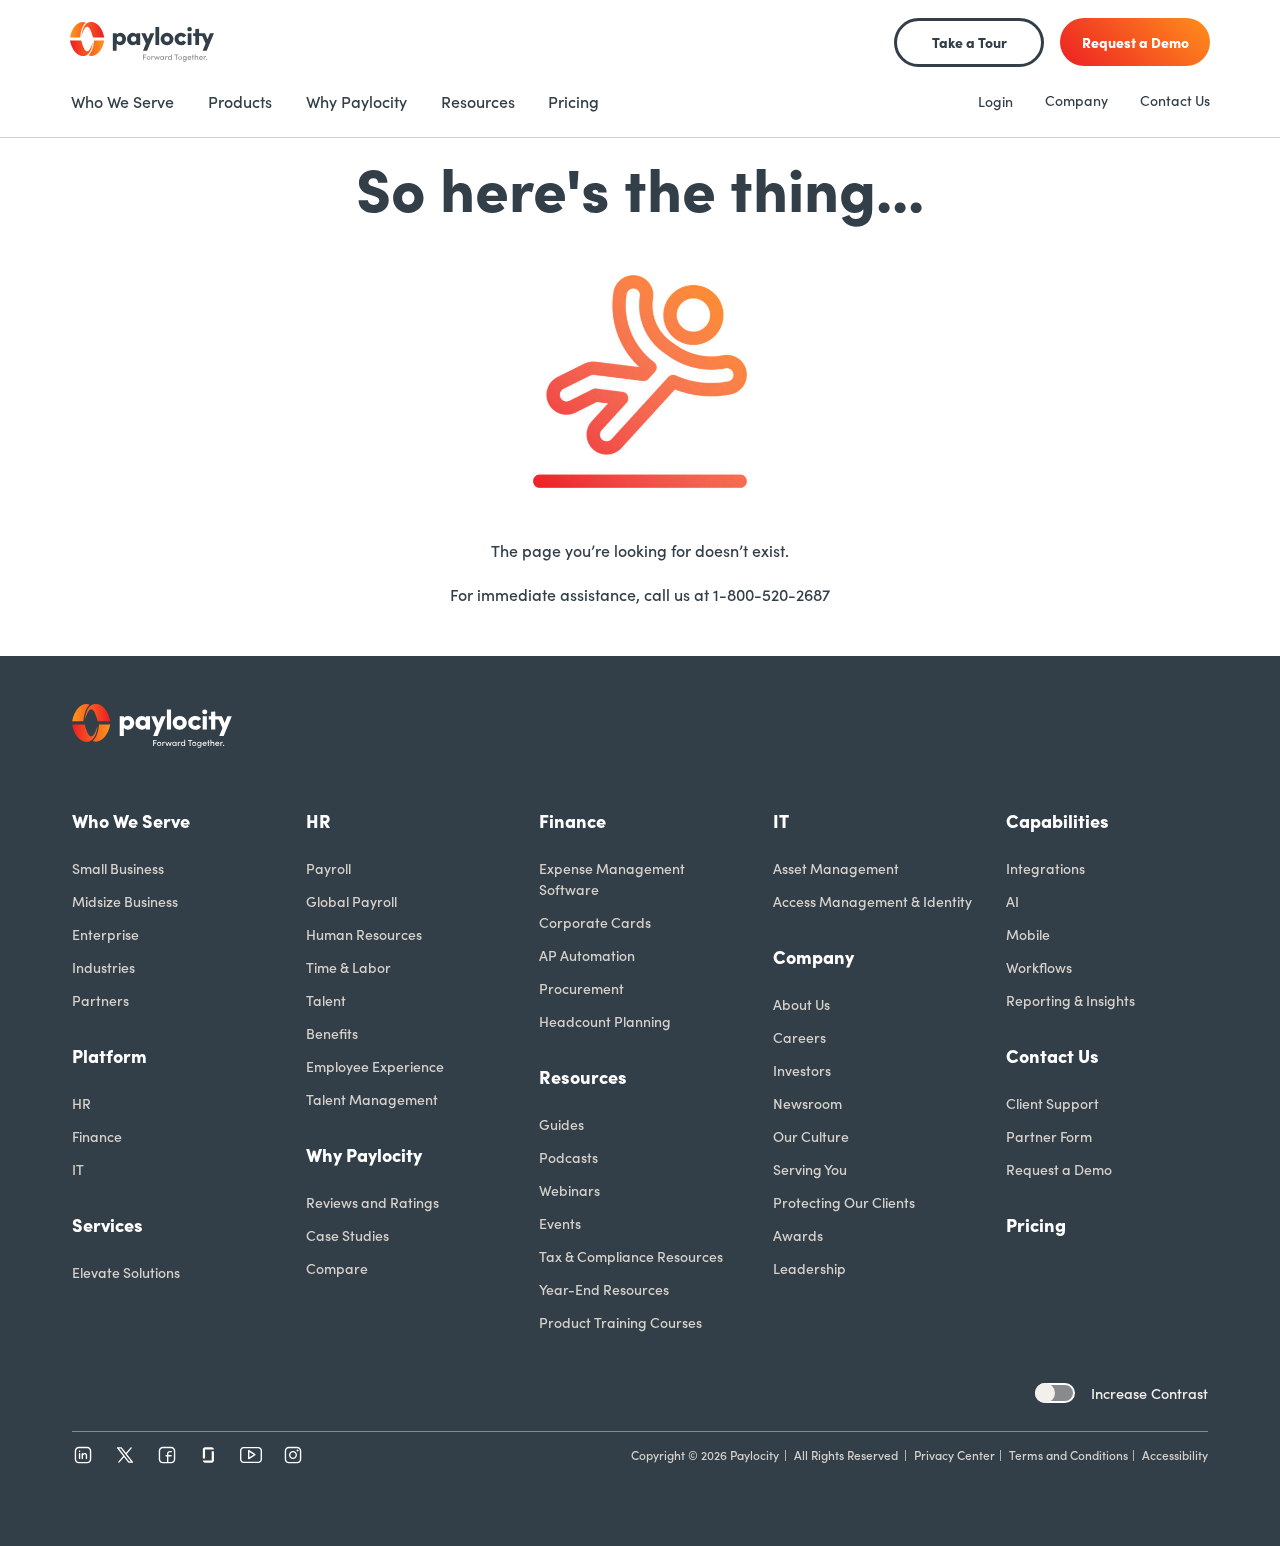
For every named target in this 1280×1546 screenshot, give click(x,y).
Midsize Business (125, 901)
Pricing (1036, 1224)
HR (81, 1103)
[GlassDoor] (209, 1455)
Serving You (810, 1169)
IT (78, 1169)
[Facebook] (167, 1455)
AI (1012, 901)
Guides (561, 1124)
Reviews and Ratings (372, 1202)
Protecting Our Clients (844, 1202)
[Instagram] (293, 1455)
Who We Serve (131, 820)
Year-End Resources (604, 1289)
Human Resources (364, 934)
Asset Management (836, 868)
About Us (801, 1004)
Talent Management (372, 1099)
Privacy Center (954, 1454)
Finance (97, 1136)
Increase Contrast (1149, 1393)
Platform (109, 1055)
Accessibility (1175, 1454)
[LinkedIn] (83, 1455)
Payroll (328, 868)
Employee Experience (375, 1066)
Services (107, 1224)
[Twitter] (125, 1455)
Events (560, 1223)
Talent (326, 1000)
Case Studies (347, 1235)
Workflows (1039, 967)
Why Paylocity (364, 1154)
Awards (798, 1235)
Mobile (1028, 934)
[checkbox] (1055, 1393)
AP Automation (587, 955)
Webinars (569, 1190)
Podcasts (568, 1157)
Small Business (118, 868)
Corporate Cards (595, 922)
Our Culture (811, 1136)
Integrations (1045, 868)
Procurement (581, 988)
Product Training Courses (620, 1322)
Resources (583, 1076)
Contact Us (1175, 100)
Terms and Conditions (1068, 1454)
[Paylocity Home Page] (142, 42)
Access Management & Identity (872, 901)
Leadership (809, 1268)
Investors (802, 1070)
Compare (337, 1268)
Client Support (1052, 1103)
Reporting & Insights (1070, 1000)
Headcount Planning (605, 1021)
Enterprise (105, 934)
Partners (100, 1000)
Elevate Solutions (126, 1272)
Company (1076, 100)
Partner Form (1049, 1136)
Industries (103, 967)
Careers (799, 1037)
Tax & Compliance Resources (631, 1256)
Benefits (332, 1033)
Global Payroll (351, 901)
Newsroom (807, 1103)
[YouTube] (251, 1455)
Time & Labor (348, 967)
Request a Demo (1059, 1169)
